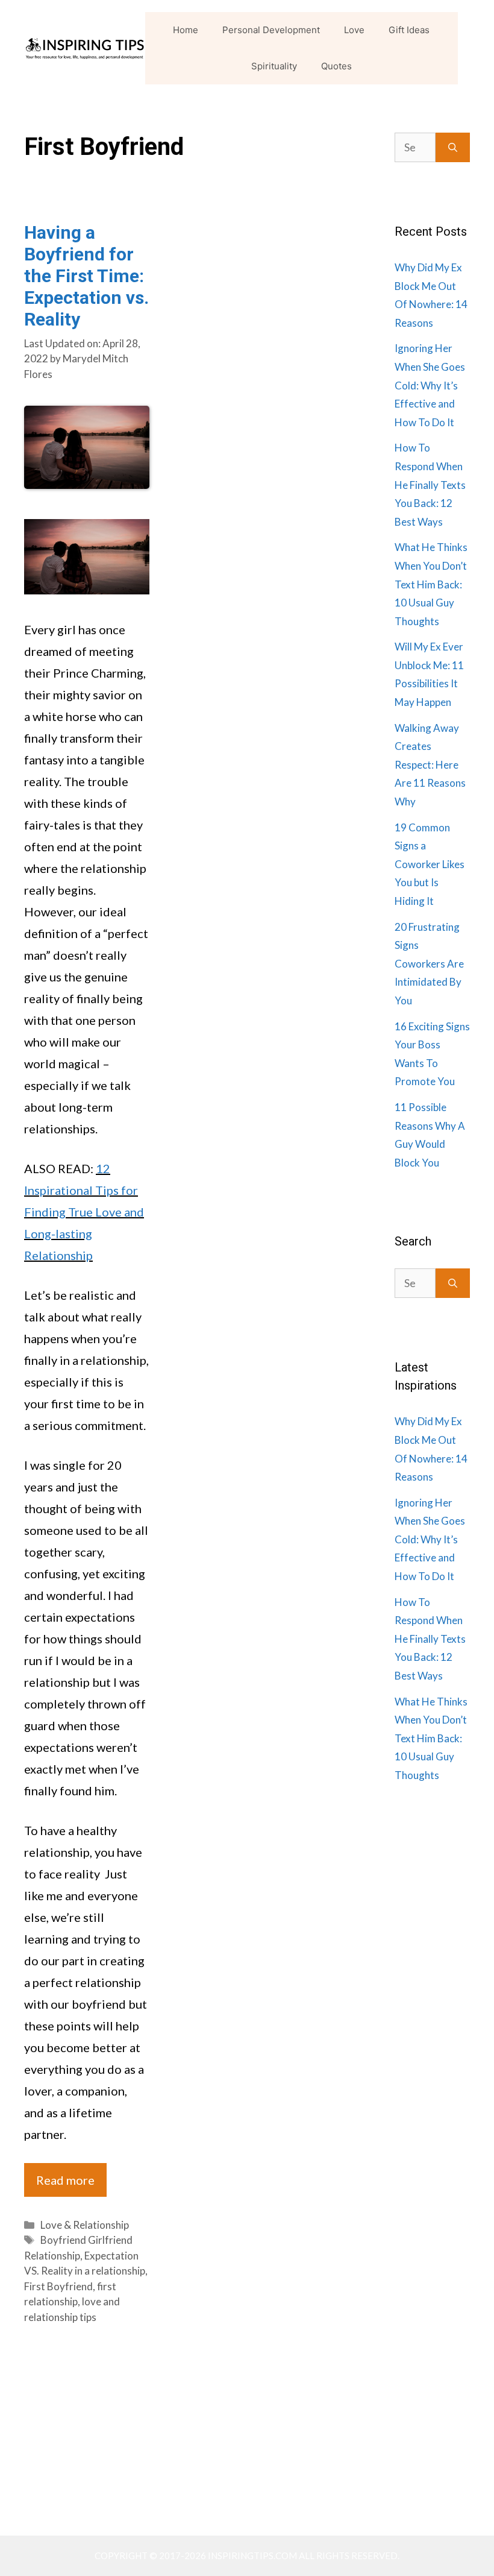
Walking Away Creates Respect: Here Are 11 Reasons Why (430, 765)
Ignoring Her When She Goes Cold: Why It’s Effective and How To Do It (430, 385)
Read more (65, 2180)
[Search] (453, 147)
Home (186, 30)
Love (354, 30)
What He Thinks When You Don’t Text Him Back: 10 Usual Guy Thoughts (431, 584)
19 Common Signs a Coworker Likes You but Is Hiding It (430, 864)
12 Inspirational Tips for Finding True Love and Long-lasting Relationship (84, 1212)
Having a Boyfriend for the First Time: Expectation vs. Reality (86, 276)
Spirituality (274, 66)
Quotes (336, 66)
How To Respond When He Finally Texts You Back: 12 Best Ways (430, 484)
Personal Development (271, 30)
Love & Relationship (85, 2225)
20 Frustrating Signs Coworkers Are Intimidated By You (429, 964)
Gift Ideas (409, 30)
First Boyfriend (58, 2286)
